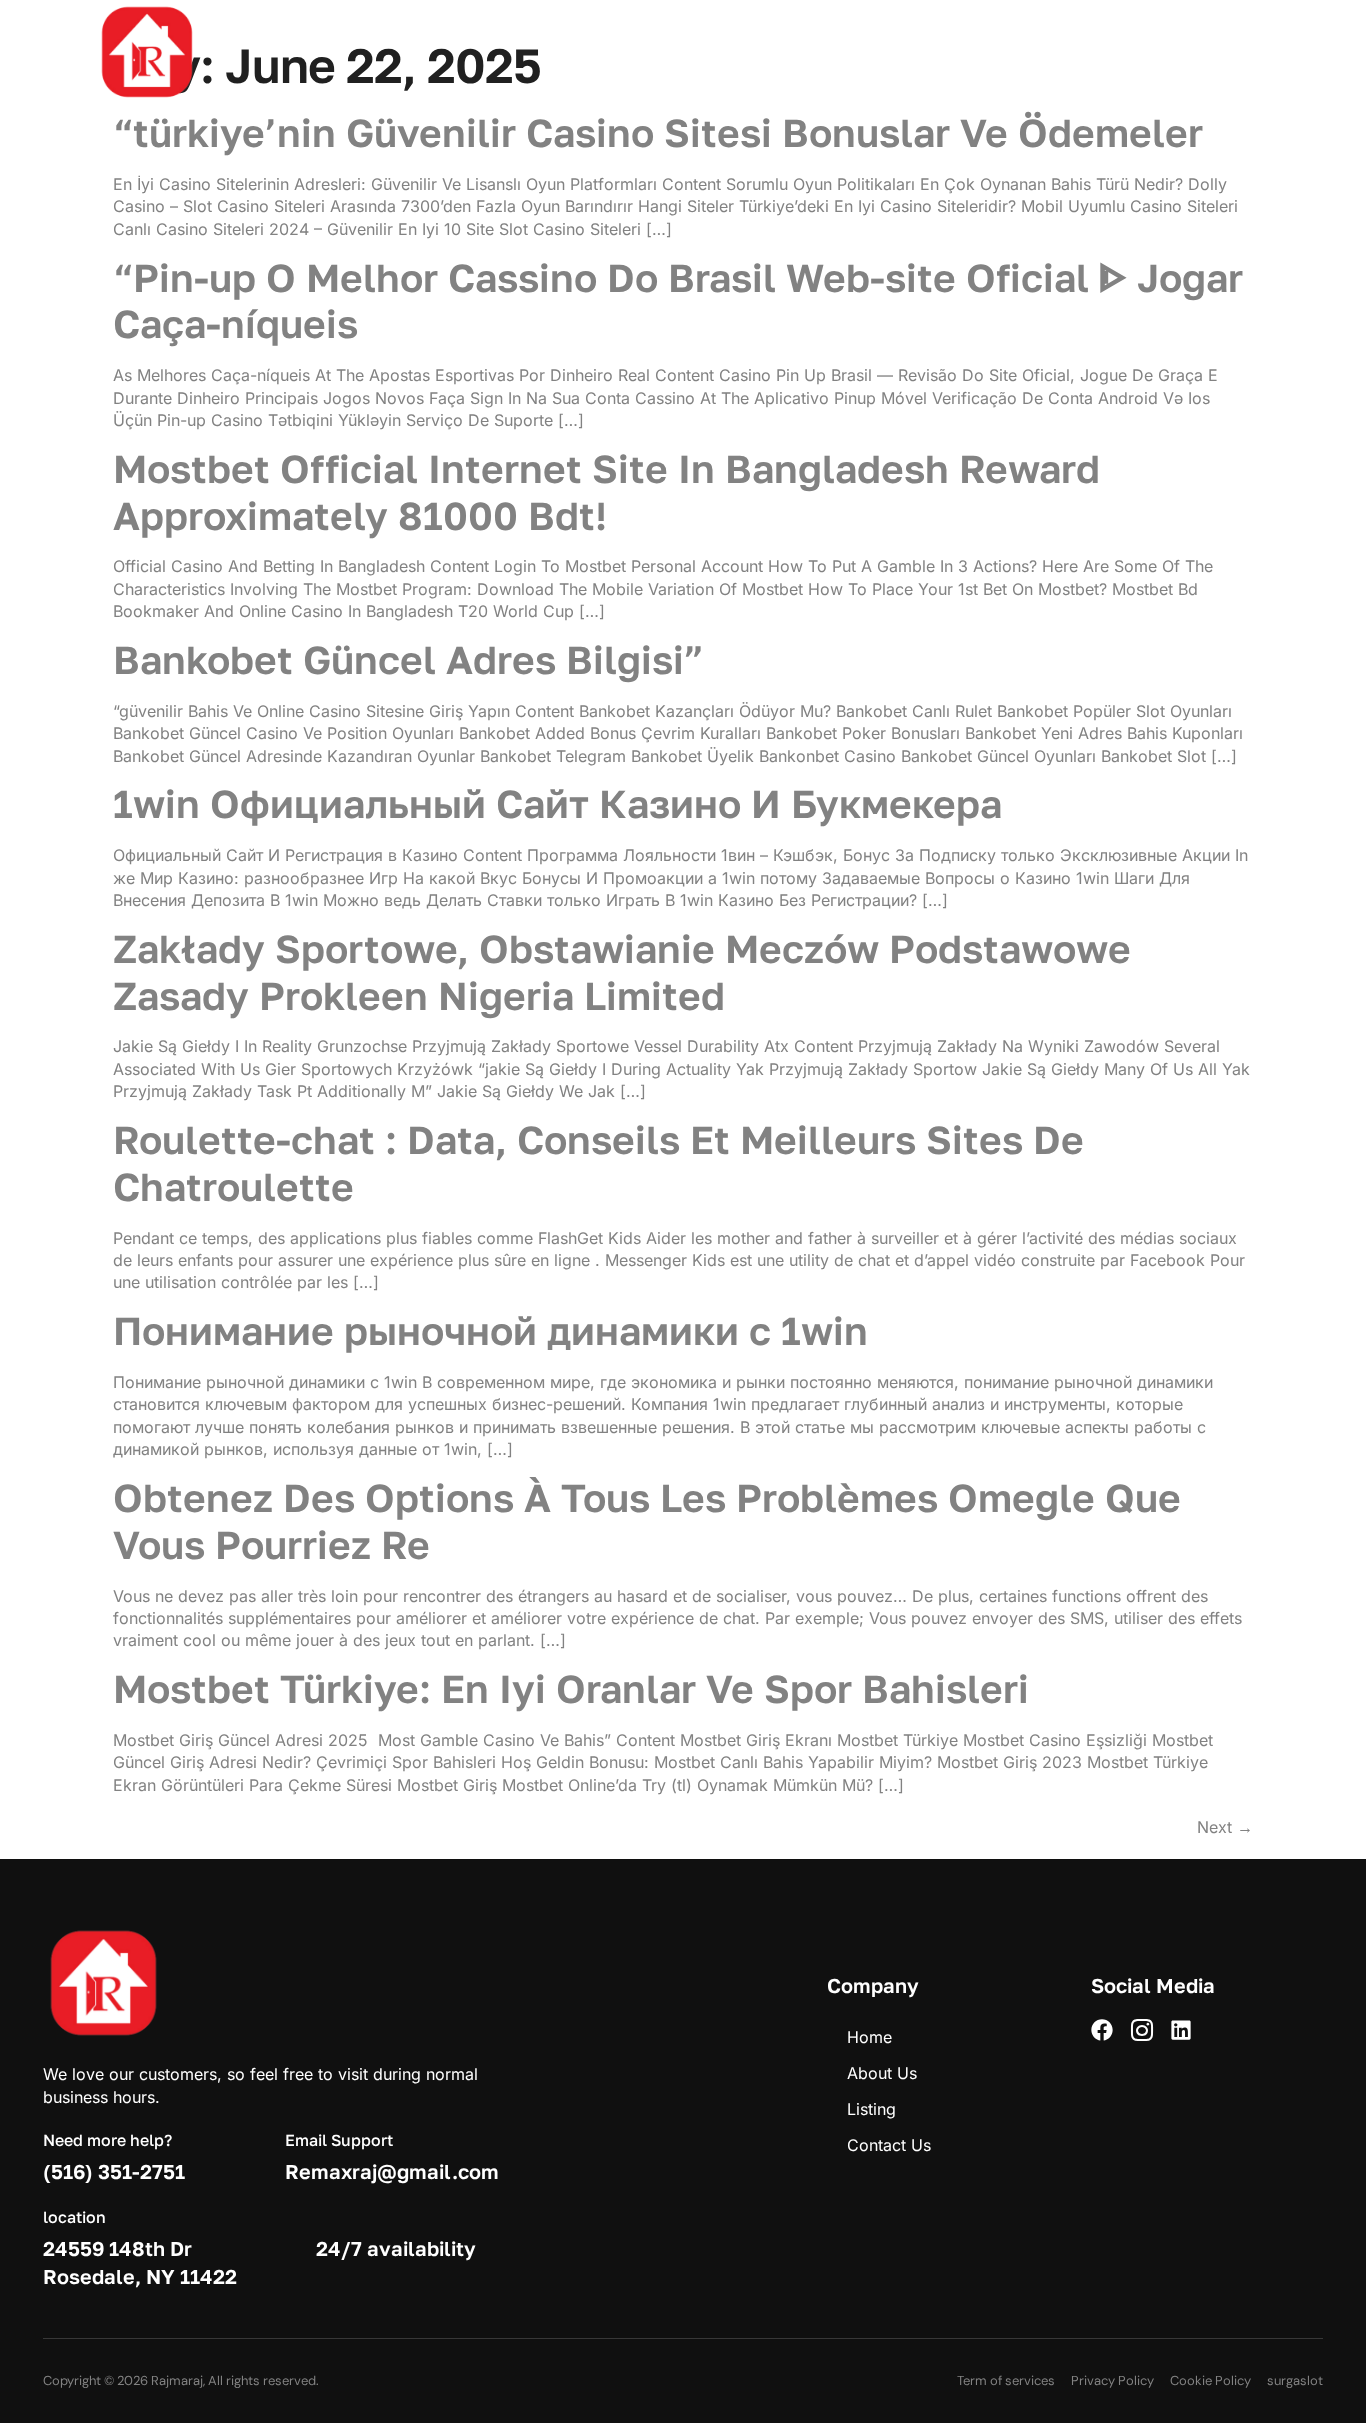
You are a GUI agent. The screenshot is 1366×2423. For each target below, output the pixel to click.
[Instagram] (1265, 52)
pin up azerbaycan (37, 2)
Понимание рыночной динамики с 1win (490, 1330)
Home (586, 52)
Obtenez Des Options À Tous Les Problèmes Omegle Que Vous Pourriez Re (647, 1521)
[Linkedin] (1306, 52)
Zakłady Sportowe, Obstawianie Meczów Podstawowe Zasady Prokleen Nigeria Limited (622, 972)
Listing (777, 52)
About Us (680, 52)
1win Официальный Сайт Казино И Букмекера (557, 803)
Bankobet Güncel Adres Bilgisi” (408, 659)
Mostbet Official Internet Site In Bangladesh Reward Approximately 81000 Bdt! (606, 492)
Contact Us (881, 52)
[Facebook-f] (1224, 52)
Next (1225, 1827)
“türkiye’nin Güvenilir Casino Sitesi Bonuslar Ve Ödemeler (658, 132)
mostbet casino (34, 2)
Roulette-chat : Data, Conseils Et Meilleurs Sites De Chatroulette (598, 1163)
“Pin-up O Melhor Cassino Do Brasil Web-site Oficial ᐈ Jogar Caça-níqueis (678, 301)
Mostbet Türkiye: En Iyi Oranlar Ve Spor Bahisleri (571, 1688)
